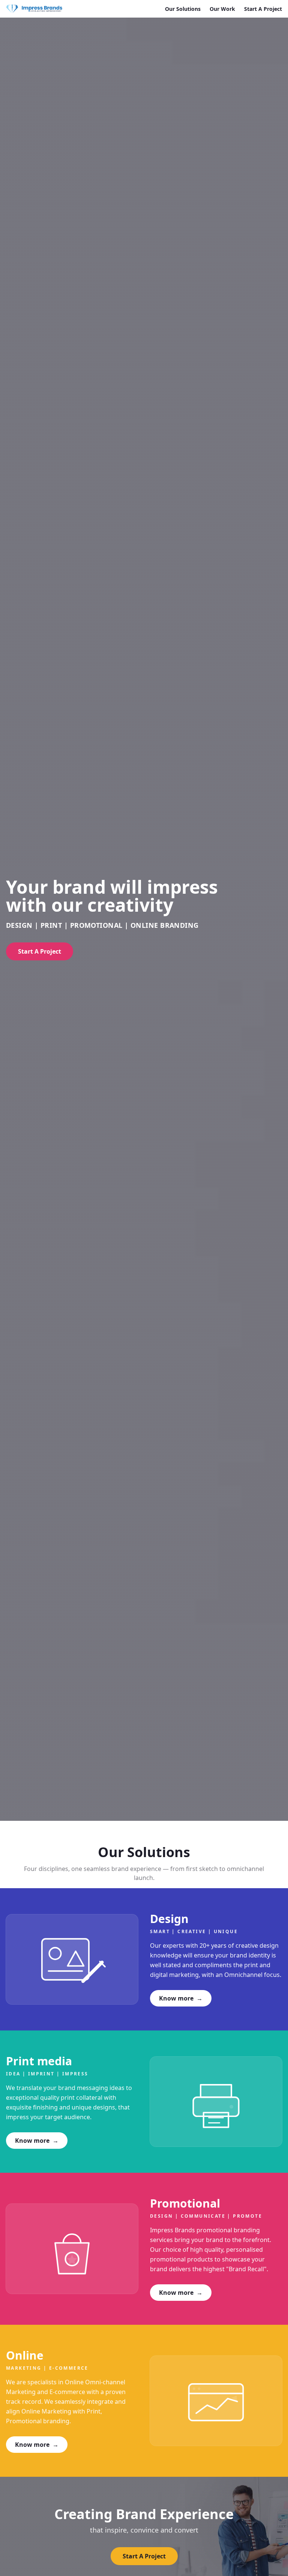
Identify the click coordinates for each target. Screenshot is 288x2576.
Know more (181, 1998)
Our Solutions (183, 9)
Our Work (222, 9)
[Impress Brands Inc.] (34, 9)
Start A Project (263, 9)
